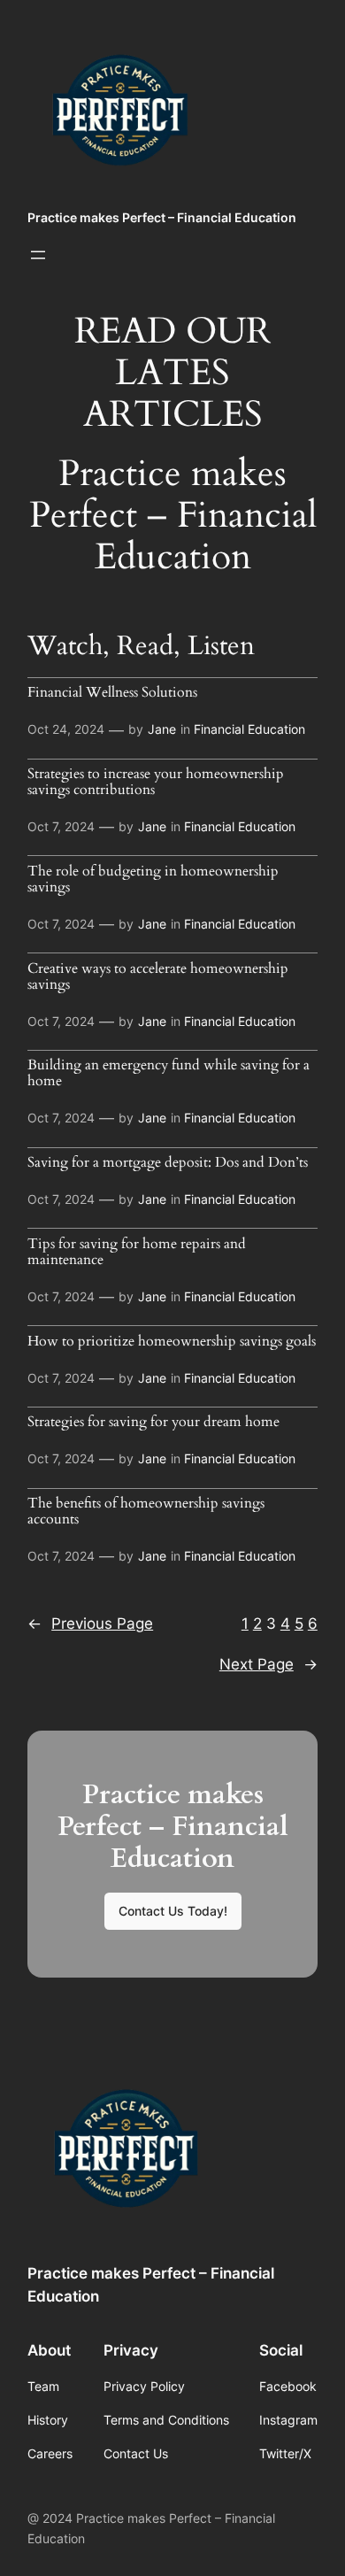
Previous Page (90, 1623)
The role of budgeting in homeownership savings (153, 880)
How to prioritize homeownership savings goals (172, 1342)
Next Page (268, 1664)
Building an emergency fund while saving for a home (169, 1074)
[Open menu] (38, 255)
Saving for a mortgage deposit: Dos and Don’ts (168, 1163)
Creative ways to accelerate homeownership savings (158, 977)
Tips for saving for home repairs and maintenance (137, 1253)
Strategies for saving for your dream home (153, 1423)
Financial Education (249, 729)
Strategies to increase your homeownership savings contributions (156, 783)
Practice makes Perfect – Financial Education (162, 217)
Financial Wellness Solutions (112, 693)
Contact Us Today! (173, 1911)
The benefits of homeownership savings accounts (146, 1512)
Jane (162, 729)
